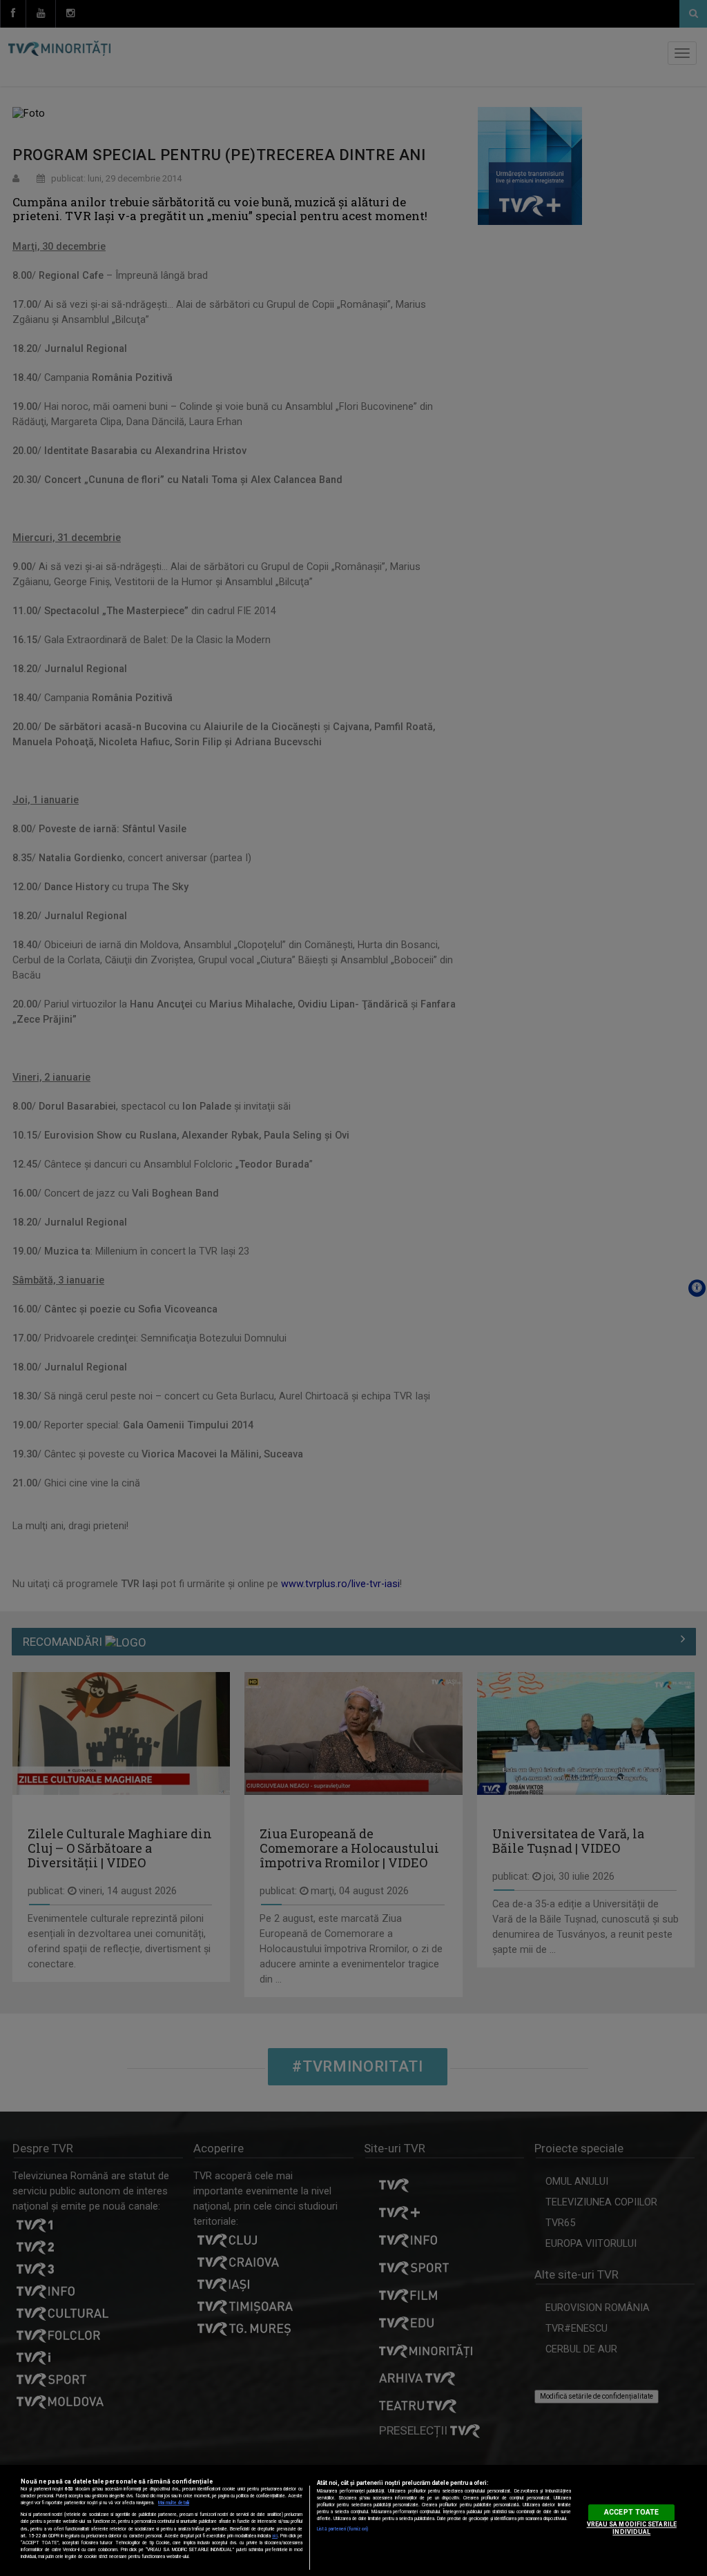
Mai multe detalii (174, 2503)
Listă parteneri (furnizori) (342, 2529)
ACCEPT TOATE (631, 2512)
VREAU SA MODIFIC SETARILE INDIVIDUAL (632, 2528)
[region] (353, 2520)
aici (275, 2536)
